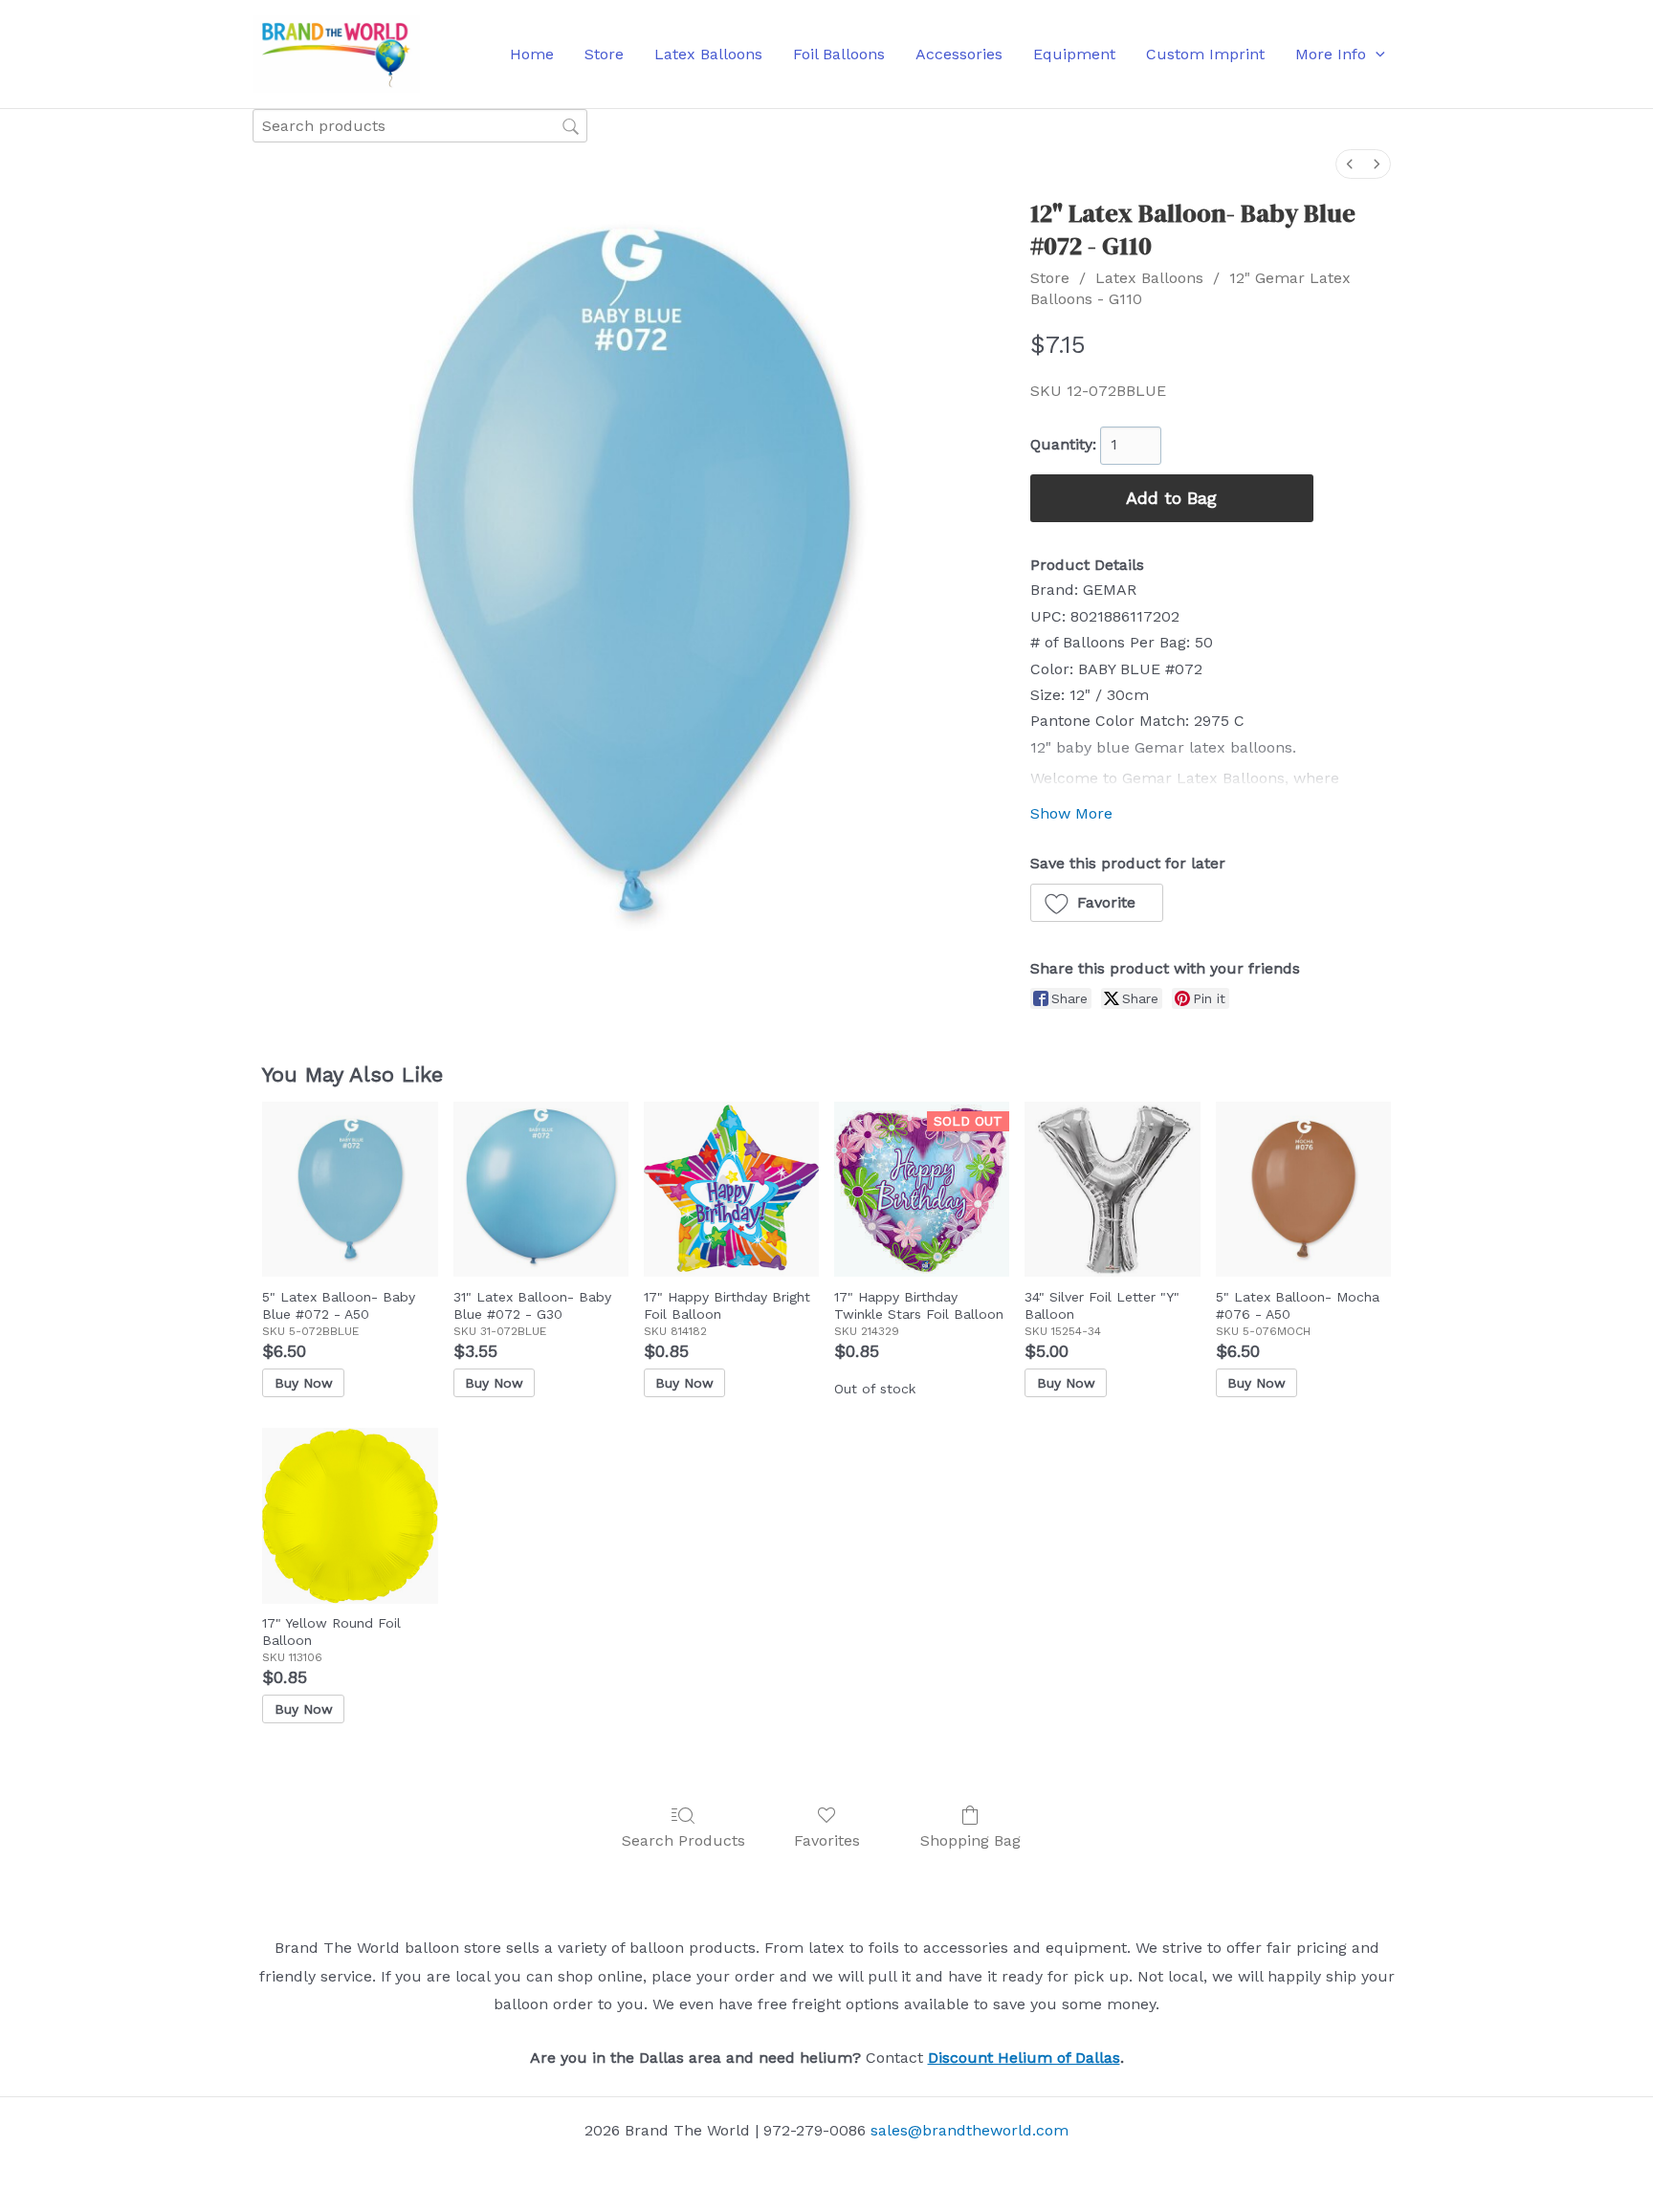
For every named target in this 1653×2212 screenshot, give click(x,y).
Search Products (683, 1840)
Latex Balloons (1149, 278)
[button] (1376, 55)
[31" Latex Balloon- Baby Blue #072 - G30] (541, 1189)
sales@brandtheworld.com (970, 2130)
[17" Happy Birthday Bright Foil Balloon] (731, 1189)
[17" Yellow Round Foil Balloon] (350, 1515)
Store (1050, 278)
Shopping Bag (970, 1840)
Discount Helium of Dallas (1024, 2058)
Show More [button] (1071, 813)
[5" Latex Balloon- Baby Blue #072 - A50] (350, 1189)
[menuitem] (1350, 164)
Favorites (827, 1840)
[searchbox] (420, 126)
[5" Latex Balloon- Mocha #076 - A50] (1303, 1189)
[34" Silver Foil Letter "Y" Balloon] (1112, 1189)
